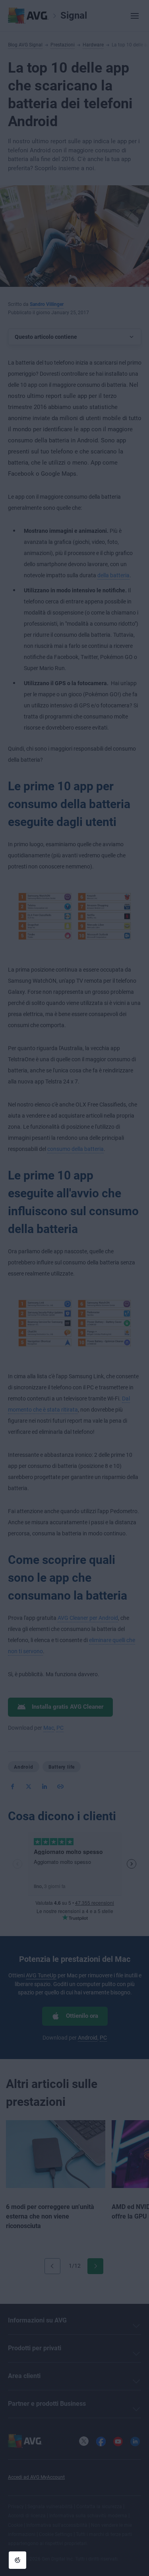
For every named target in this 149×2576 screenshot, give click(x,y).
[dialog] (74, 1288)
